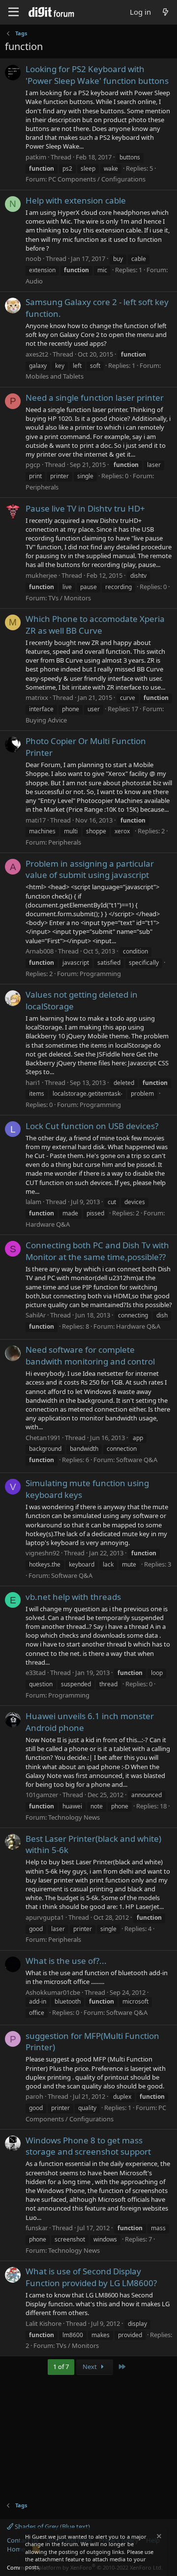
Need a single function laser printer (95, 398)
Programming (100, 974)
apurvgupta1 (45, 1917)
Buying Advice (46, 720)
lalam (33, 1202)
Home (16, 2549)
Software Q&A (137, 1460)
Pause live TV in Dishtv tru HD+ (85, 508)
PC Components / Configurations (97, 179)
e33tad (36, 1673)
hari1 (33, 1082)
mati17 (36, 820)
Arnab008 (40, 951)
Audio (34, 281)
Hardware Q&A (48, 1224)
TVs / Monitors (70, 598)
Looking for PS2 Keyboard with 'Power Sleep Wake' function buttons (97, 75)
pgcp (33, 464)
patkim (36, 157)
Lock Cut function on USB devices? (92, 1126)
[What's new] (165, 12)
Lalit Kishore (44, 2323)
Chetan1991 (43, 1438)
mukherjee (41, 575)
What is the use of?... (66, 1961)
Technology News (74, 1817)
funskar (37, 2228)
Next (90, 2367)
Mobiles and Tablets (55, 376)
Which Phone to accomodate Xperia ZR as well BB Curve (95, 625)
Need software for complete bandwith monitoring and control (90, 1355)
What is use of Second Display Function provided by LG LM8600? (91, 2277)
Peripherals (42, 487)
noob (33, 258)
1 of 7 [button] (61, 2367)
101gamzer (42, 1795)
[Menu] (14, 12)
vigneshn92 (43, 1553)
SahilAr (36, 1315)
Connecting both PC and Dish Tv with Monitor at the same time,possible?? (97, 1251)
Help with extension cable (76, 200)
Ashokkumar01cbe (53, 1992)
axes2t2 (37, 354)
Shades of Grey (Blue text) (52, 2526)
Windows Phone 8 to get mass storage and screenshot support (88, 2146)
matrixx (37, 697)
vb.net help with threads (73, 1597)
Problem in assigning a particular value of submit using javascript (90, 869)
